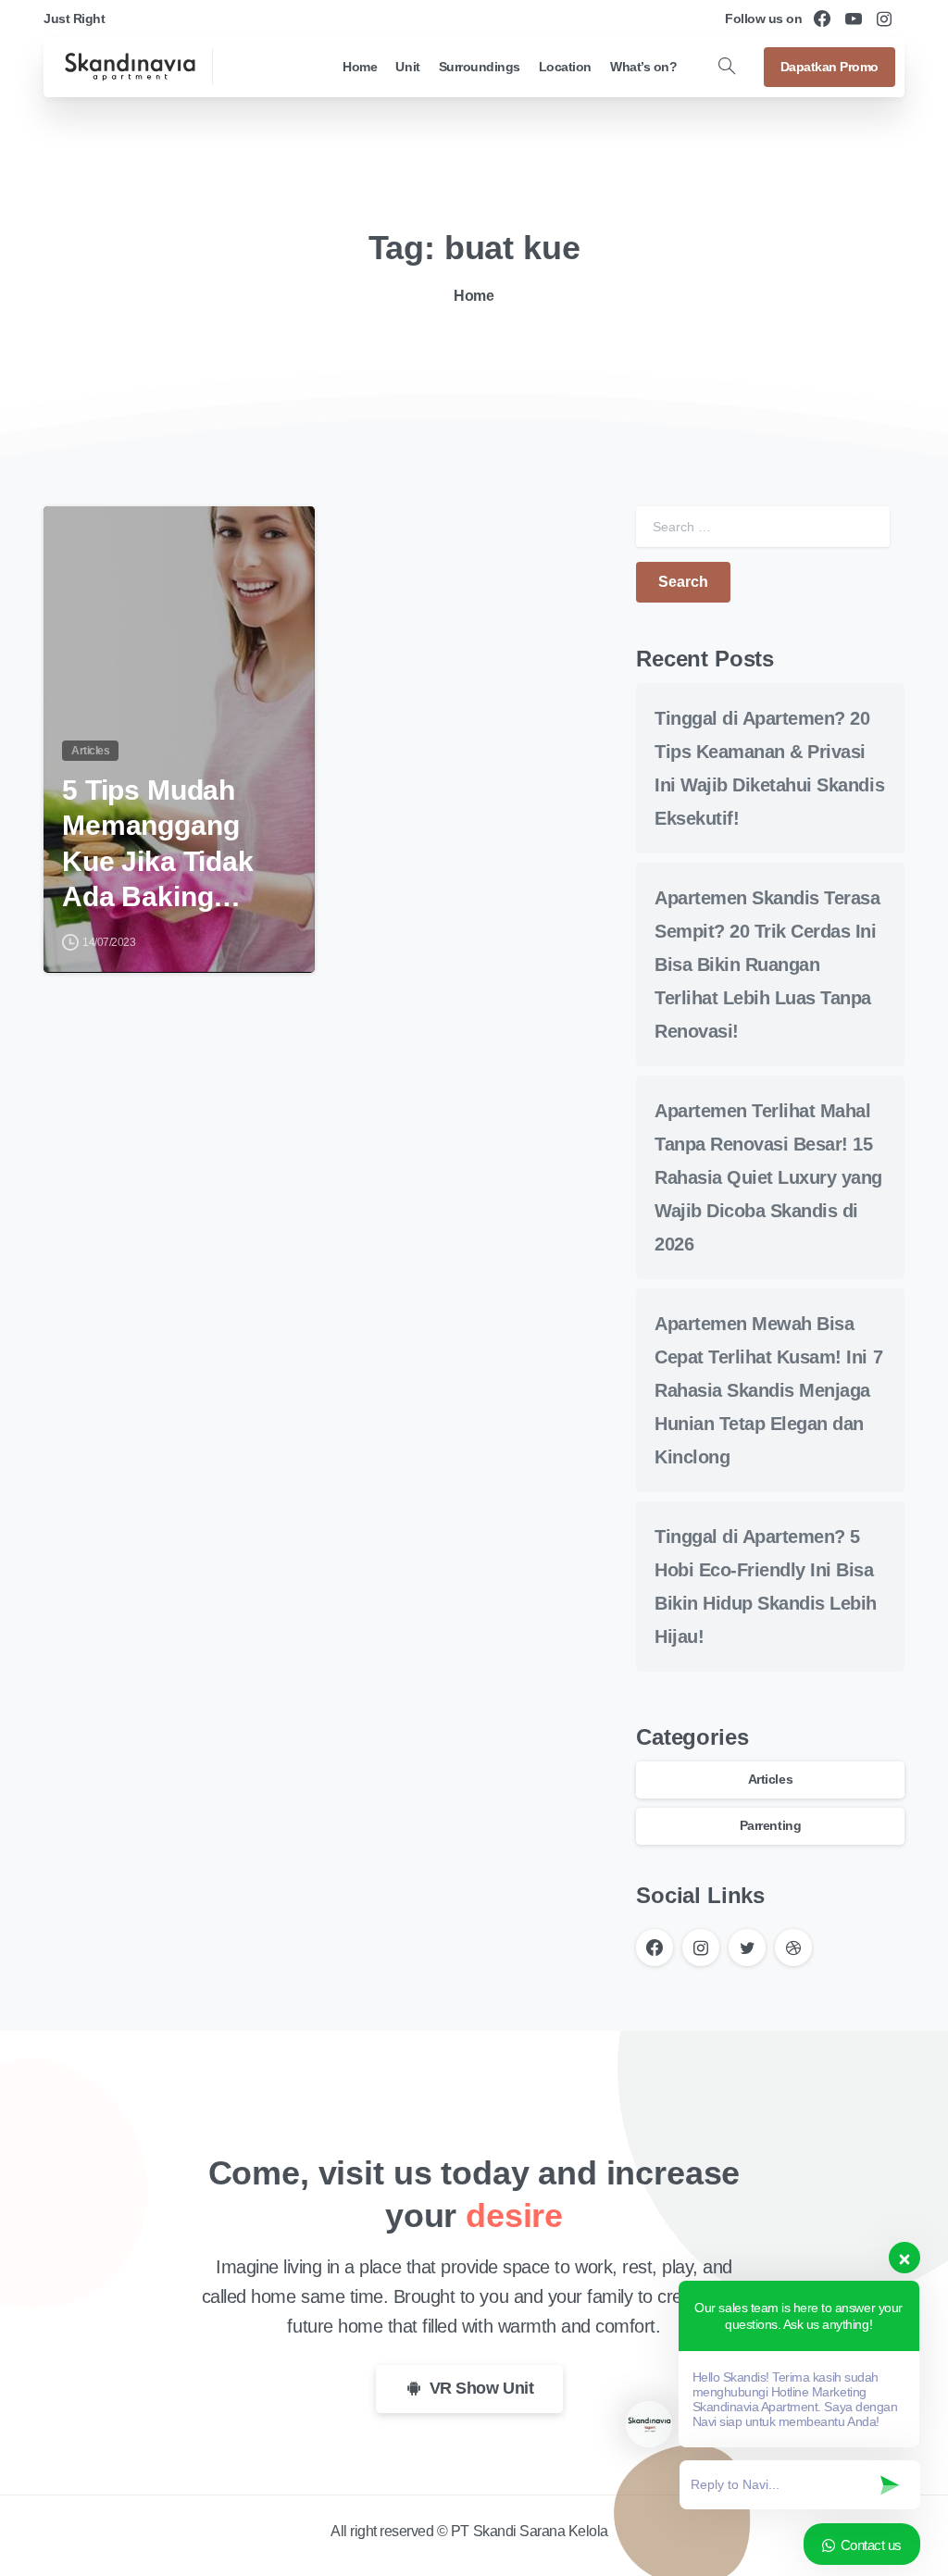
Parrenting (770, 1825)
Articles (770, 1779)
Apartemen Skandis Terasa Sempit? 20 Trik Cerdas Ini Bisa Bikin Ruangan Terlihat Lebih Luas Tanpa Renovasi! (767, 964)
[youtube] (854, 19)
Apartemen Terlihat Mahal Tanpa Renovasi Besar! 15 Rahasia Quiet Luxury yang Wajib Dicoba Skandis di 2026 (768, 1177)
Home (474, 296)
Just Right (74, 19)
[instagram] (884, 19)
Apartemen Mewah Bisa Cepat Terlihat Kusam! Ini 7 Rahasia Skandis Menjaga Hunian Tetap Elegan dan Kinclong (768, 1390)
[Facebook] (822, 19)
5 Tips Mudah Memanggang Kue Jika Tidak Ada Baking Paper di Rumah (167, 845)
